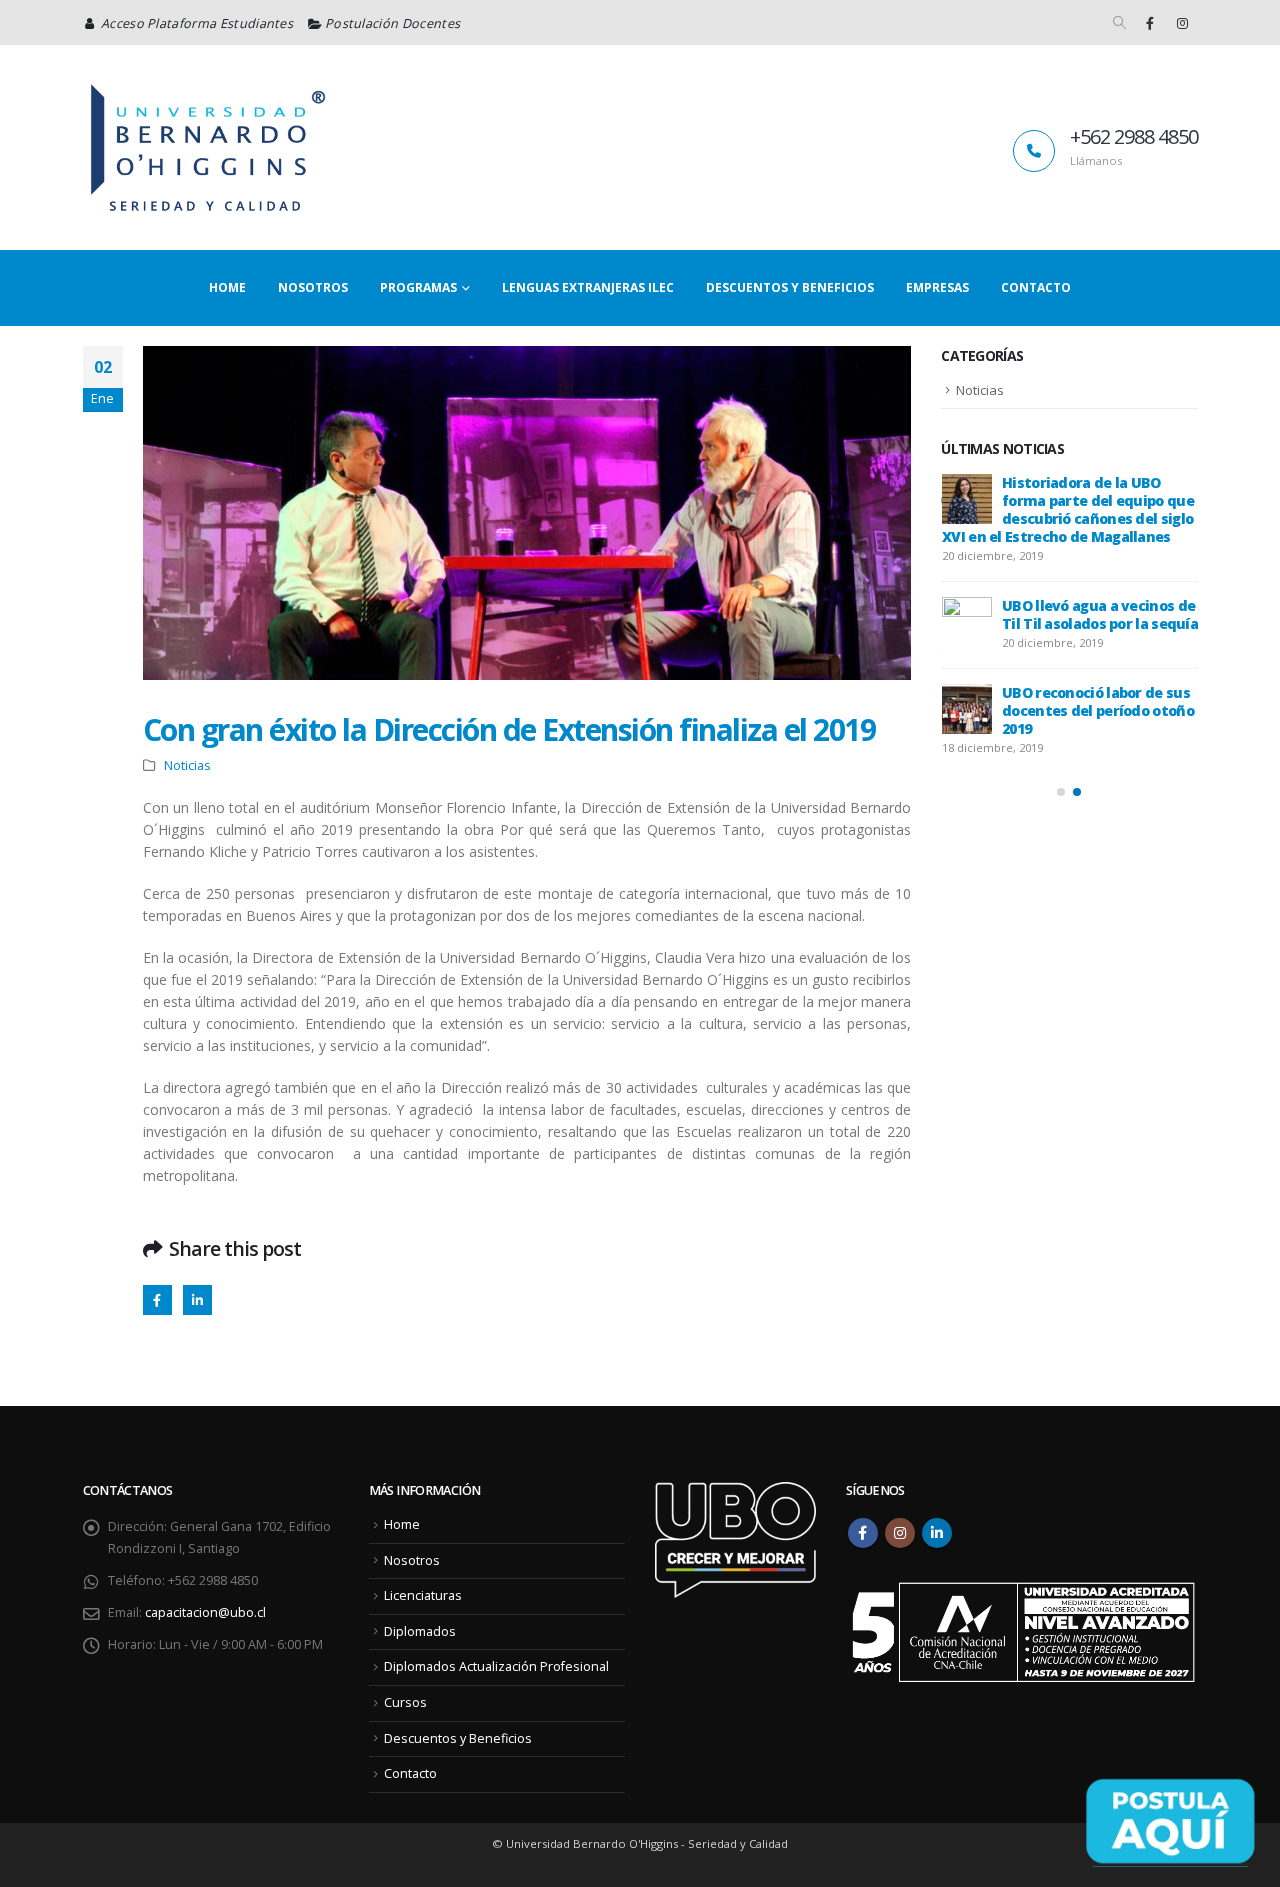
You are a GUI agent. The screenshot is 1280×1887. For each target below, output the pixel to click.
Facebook (157, 1299)
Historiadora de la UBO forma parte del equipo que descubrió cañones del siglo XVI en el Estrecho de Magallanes (1068, 509)
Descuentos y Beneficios (790, 287)
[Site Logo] (208, 147)
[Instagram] (1183, 23)
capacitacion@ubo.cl (205, 1612)
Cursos (405, 1702)
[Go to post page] (967, 499)
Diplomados (420, 1631)
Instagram (900, 1533)
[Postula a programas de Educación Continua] (1170, 1821)
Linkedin (937, 1533)
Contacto (1036, 287)
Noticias (187, 765)
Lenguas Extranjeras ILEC (588, 287)
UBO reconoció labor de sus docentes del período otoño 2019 (1098, 710)
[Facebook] (1150, 23)
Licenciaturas (423, 1595)
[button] (1119, 23)
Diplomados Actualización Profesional (496, 1666)
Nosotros (313, 287)
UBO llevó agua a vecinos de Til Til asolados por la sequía (1100, 614)
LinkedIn (197, 1299)
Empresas (937, 287)
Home (227, 287)
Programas (418, 287)
